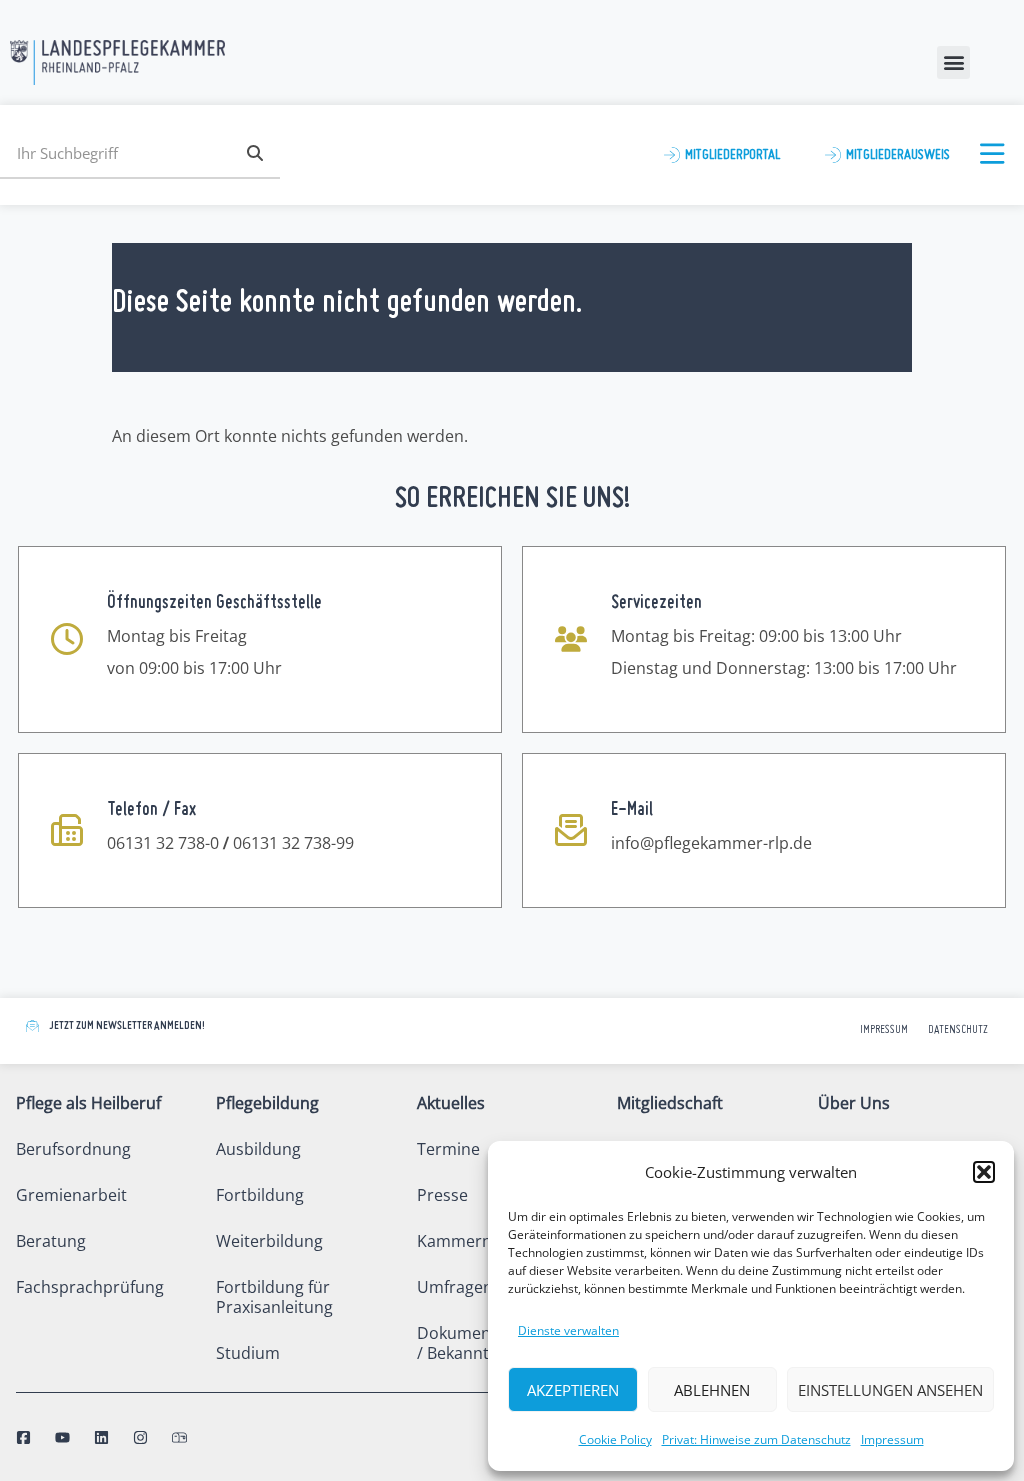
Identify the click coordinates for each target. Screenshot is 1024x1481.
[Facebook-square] (23, 1437)
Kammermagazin (481, 1241)
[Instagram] (140, 1437)
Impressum (892, 1439)
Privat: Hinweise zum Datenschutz (756, 1439)
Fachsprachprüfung (90, 1287)
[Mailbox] (179, 1437)
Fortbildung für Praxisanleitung (274, 1297)
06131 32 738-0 (163, 843)
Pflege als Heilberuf (88, 1103)
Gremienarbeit (71, 1195)
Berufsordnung (73, 1149)
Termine (448, 1149)
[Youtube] (62, 1437)
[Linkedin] (101, 1437)
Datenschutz (958, 1030)
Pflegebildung (267, 1103)
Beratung (51, 1241)
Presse (442, 1195)
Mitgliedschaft (670, 1103)
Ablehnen (712, 1390)
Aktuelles (451, 1103)
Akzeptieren (573, 1390)
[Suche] (255, 153)
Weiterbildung (269, 1241)
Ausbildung (258, 1149)
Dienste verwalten (568, 1330)
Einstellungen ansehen (890, 1390)
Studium (248, 1353)
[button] (984, 1172)
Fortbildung (260, 1195)
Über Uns (854, 1103)
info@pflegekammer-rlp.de (711, 843)
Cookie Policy (615, 1439)
